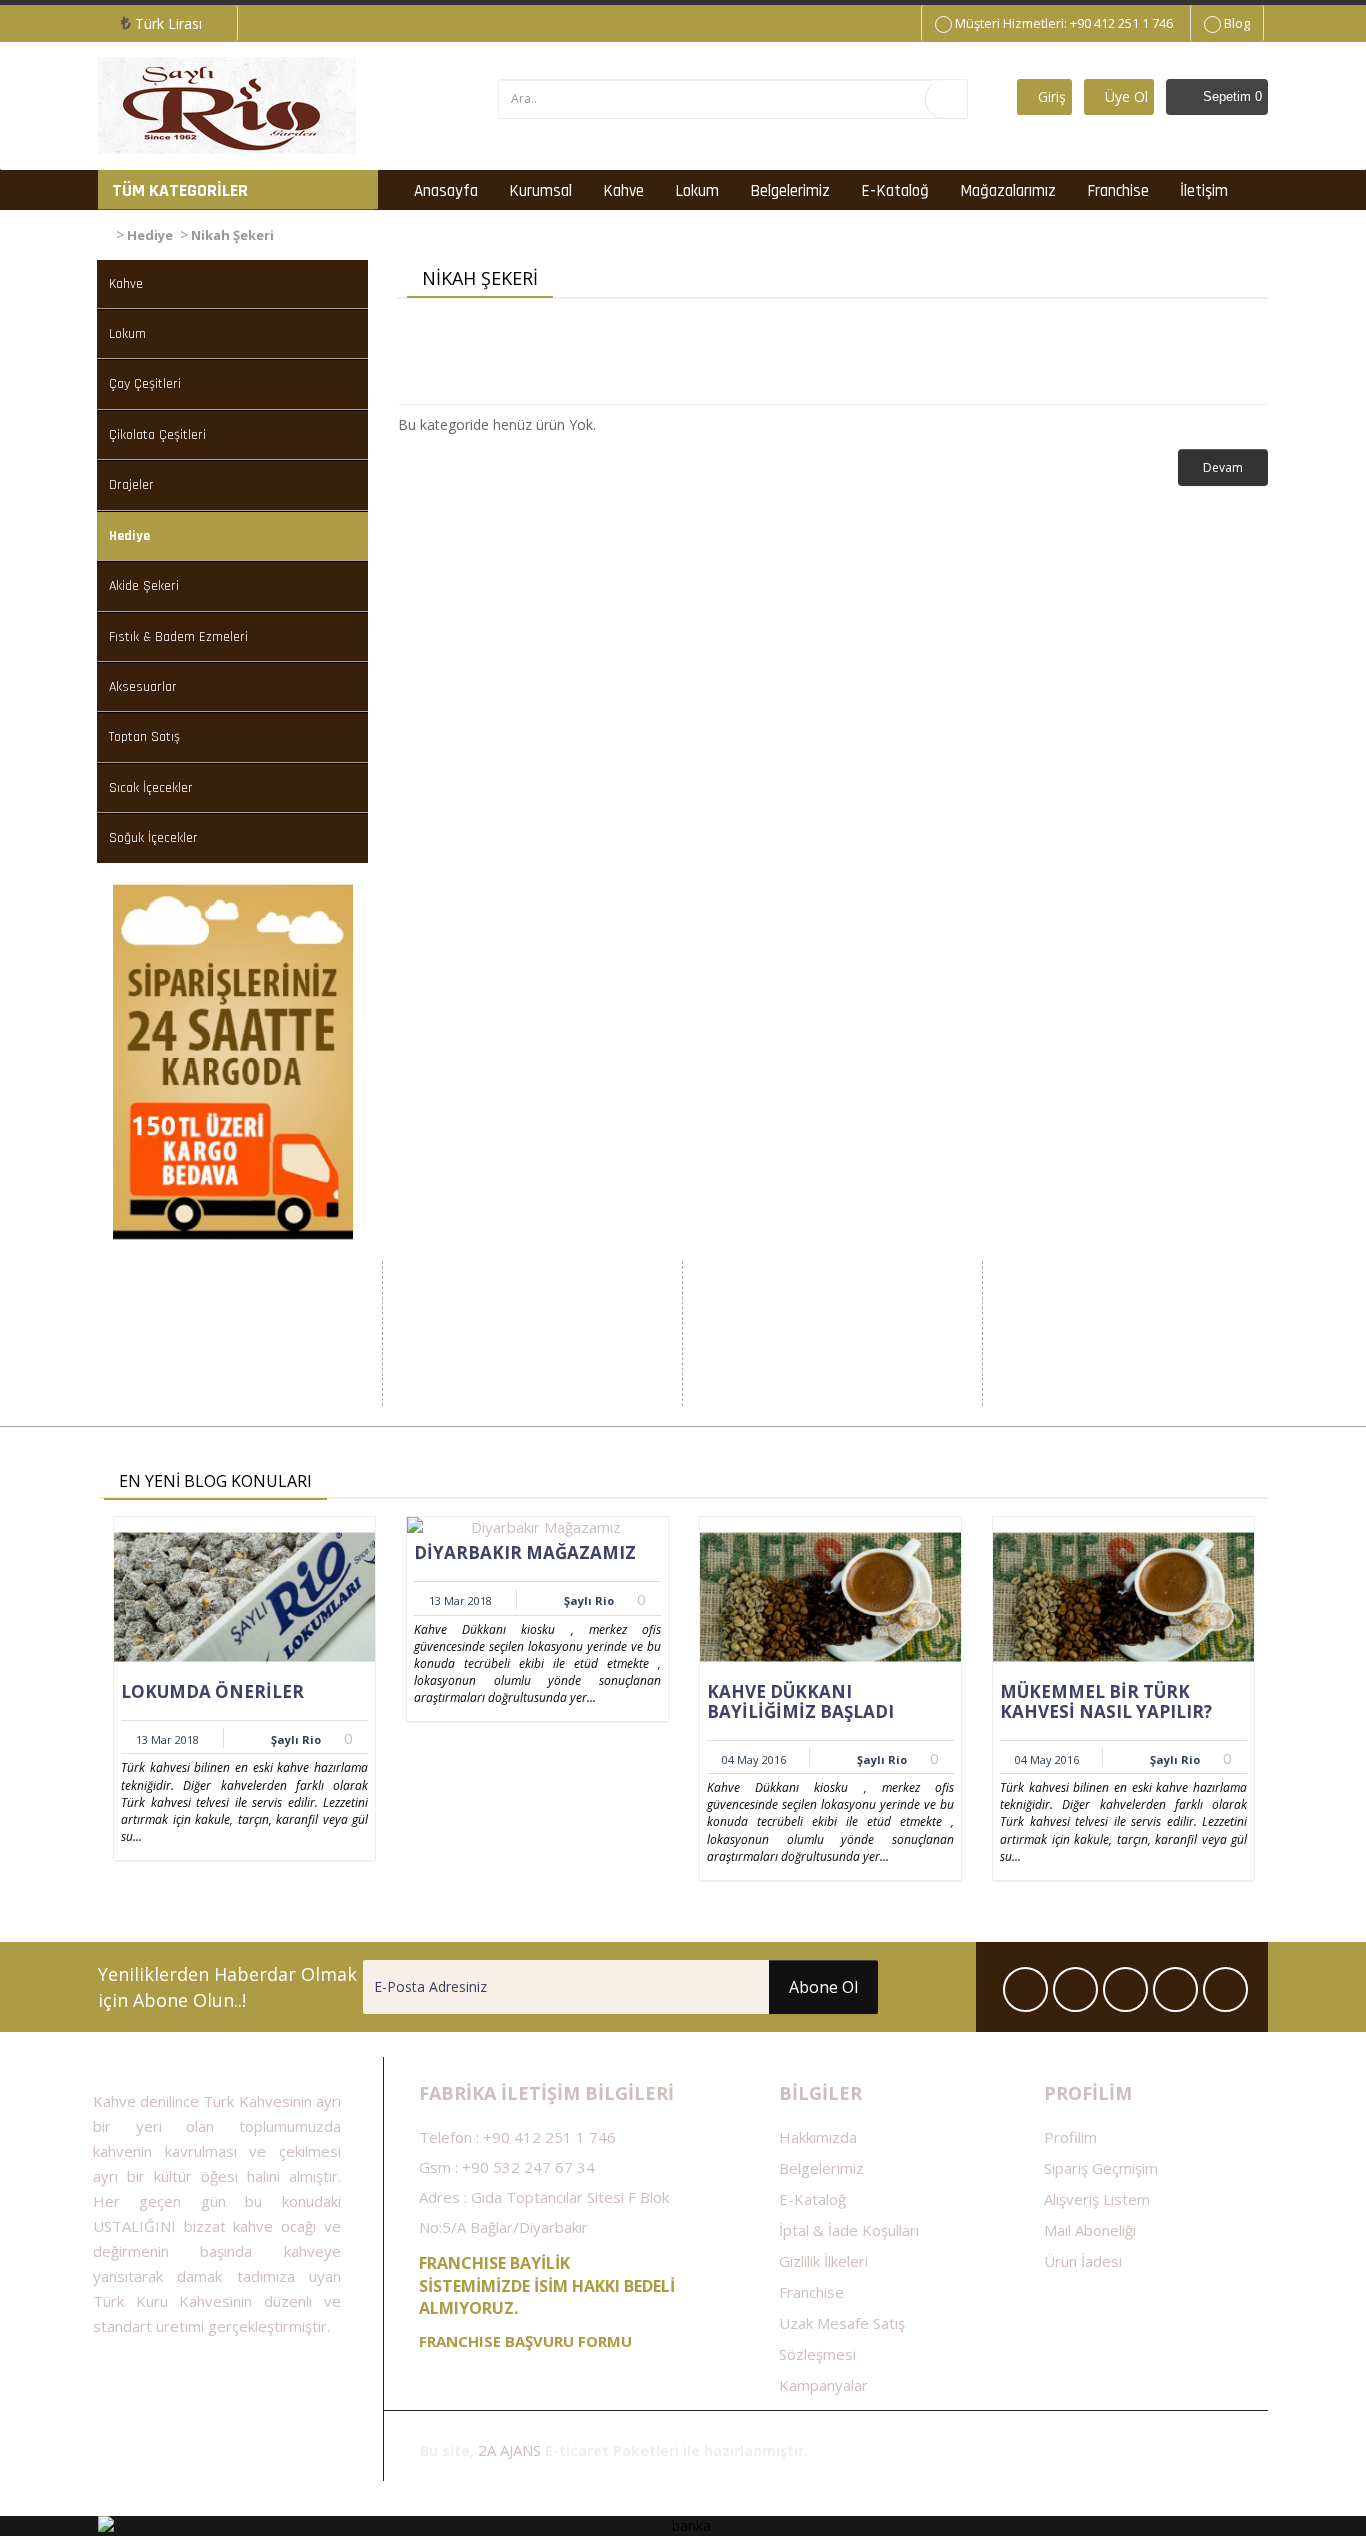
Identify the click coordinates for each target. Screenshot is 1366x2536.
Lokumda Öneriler (212, 1691)
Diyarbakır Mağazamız (525, 1552)
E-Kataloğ (895, 191)
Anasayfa (446, 191)
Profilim (1070, 2137)
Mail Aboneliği (1090, 2230)
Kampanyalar (823, 2385)
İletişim (1204, 191)
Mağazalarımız (1008, 191)
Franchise (1118, 191)
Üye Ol (1124, 96)
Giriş (1050, 96)
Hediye (150, 235)
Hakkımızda (818, 2137)
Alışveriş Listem (1097, 2199)
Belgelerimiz (790, 191)
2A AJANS (509, 2450)
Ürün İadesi (1083, 2261)
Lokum (697, 191)
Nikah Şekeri (232, 235)
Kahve (623, 191)
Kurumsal (540, 191)
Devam (1223, 467)
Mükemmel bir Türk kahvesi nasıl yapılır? (1106, 1701)
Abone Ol (823, 1987)
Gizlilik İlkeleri (823, 2261)
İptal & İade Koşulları (849, 2230)
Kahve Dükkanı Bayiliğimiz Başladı (800, 1701)
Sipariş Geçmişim (1101, 2168)
